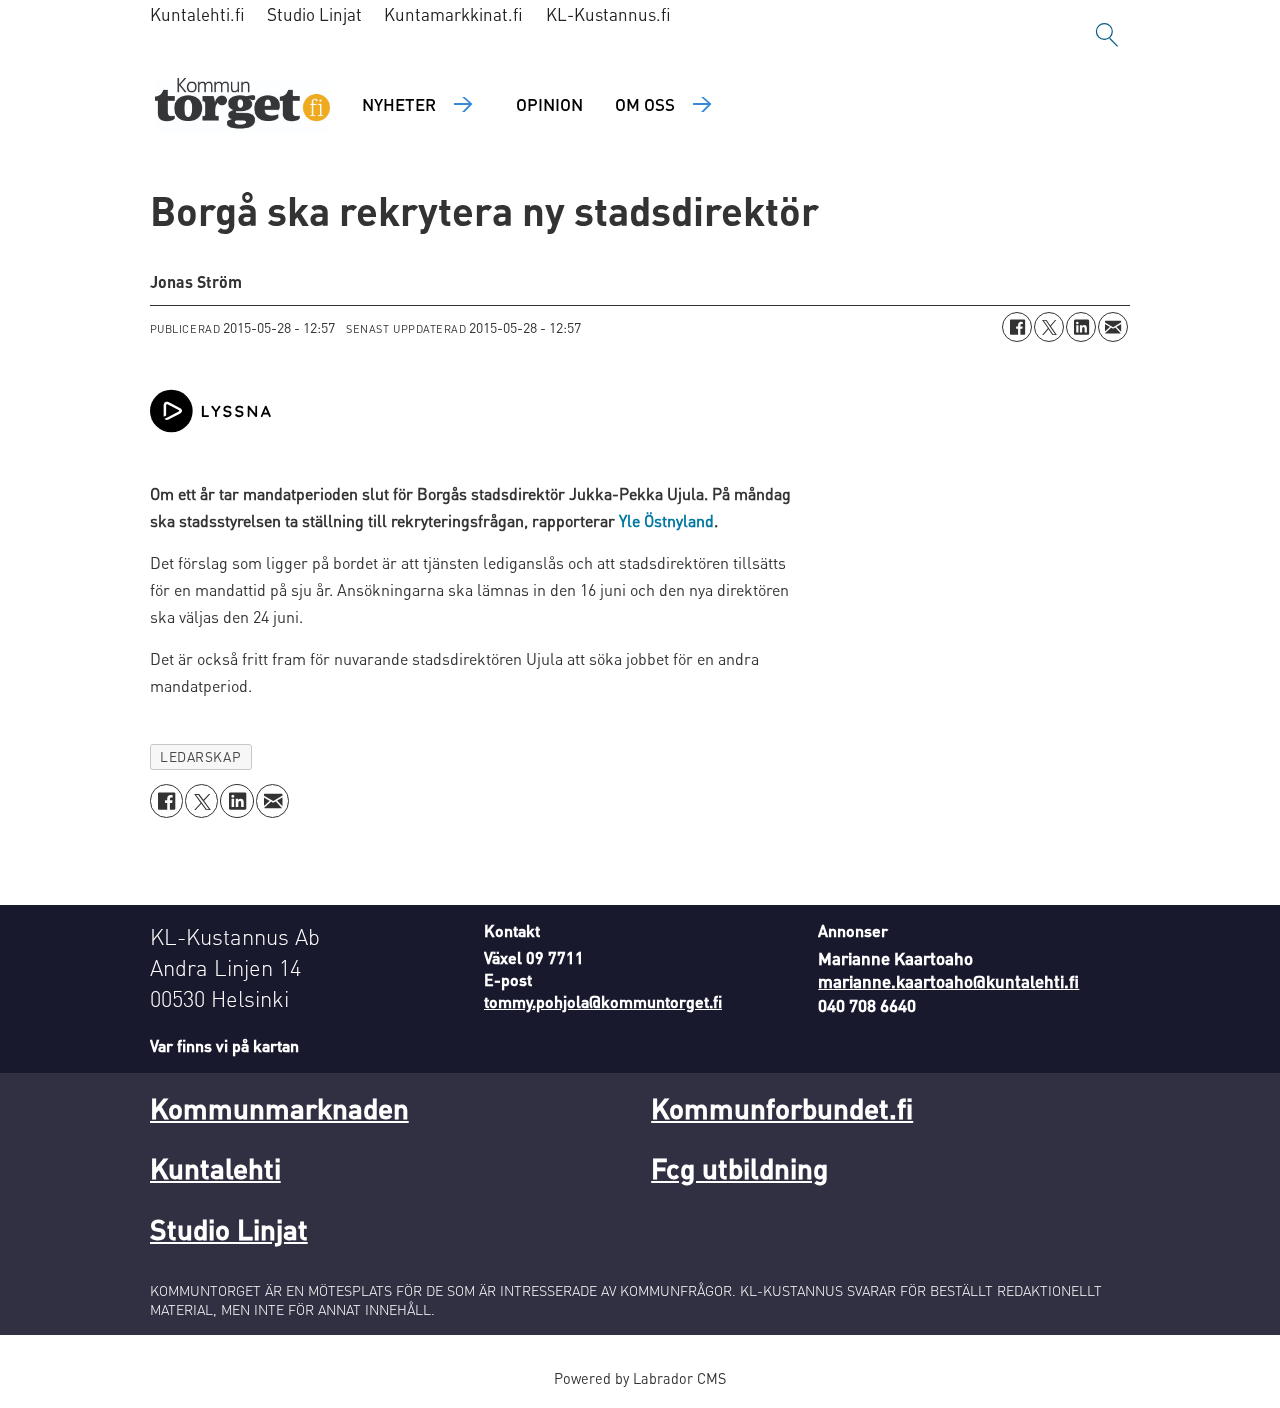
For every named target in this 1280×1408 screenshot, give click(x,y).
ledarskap (200, 756)
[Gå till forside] (242, 105)
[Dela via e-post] (1113, 327)
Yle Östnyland (666, 520)
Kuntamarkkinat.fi (453, 14)
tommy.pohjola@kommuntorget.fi (603, 1001)
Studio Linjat (314, 14)
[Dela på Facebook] (1017, 327)
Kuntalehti (215, 1168)
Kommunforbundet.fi (782, 1108)
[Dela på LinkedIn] (1081, 327)
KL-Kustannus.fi (608, 14)
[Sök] (1107, 35)
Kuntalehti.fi (197, 14)
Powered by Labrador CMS (640, 1378)
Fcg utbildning (739, 1168)
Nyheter (399, 104)
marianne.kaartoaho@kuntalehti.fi (948, 981)
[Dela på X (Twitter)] (1049, 327)
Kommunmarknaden (279, 1108)
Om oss (645, 104)
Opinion (549, 104)
